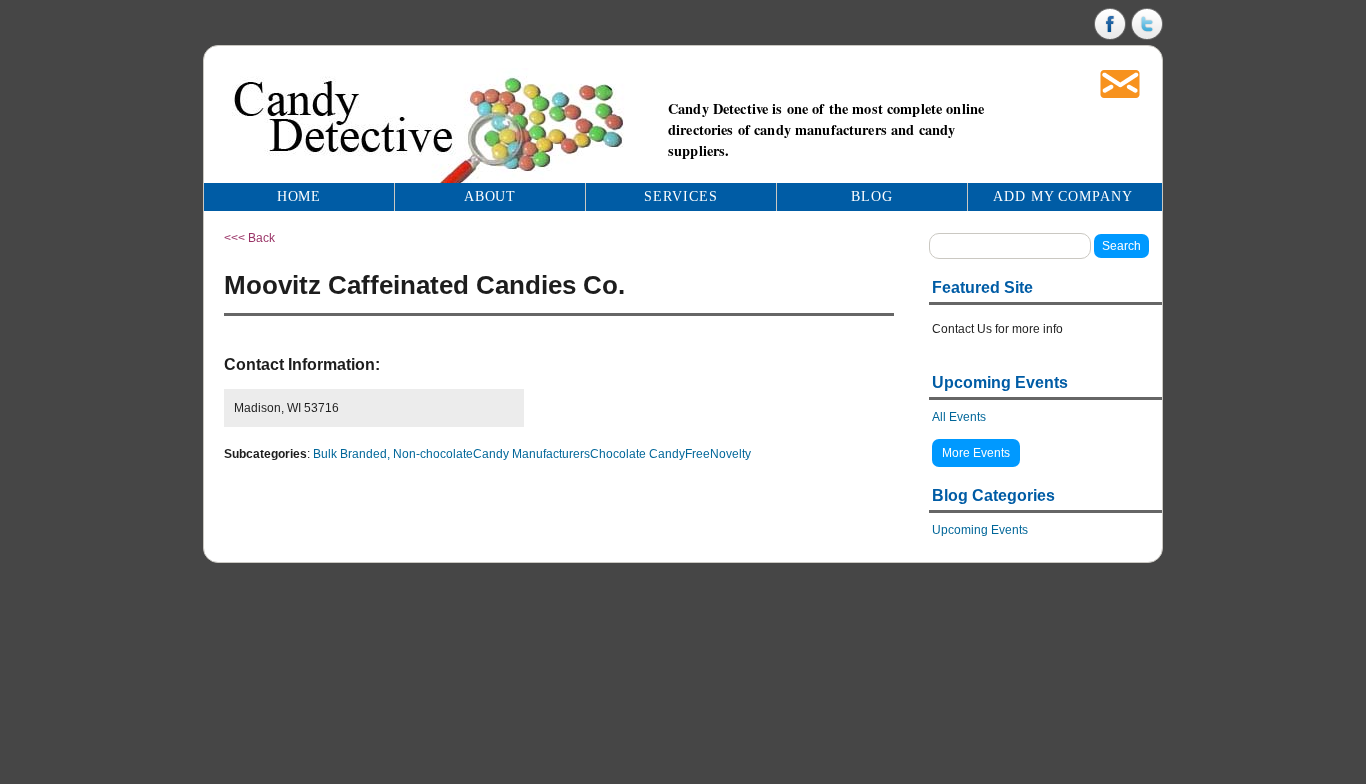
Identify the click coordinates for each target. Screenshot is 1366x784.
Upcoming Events (980, 530)
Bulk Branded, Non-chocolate (393, 454)
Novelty (730, 454)
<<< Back (249, 238)
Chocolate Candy (637, 454)
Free (697, 454)
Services (681, 196)
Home (299, 196)
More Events (976, 453)
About (490, 196)
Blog (872, 196)
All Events (959, 417)
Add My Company (1063, 196)
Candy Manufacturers (531, 454)
